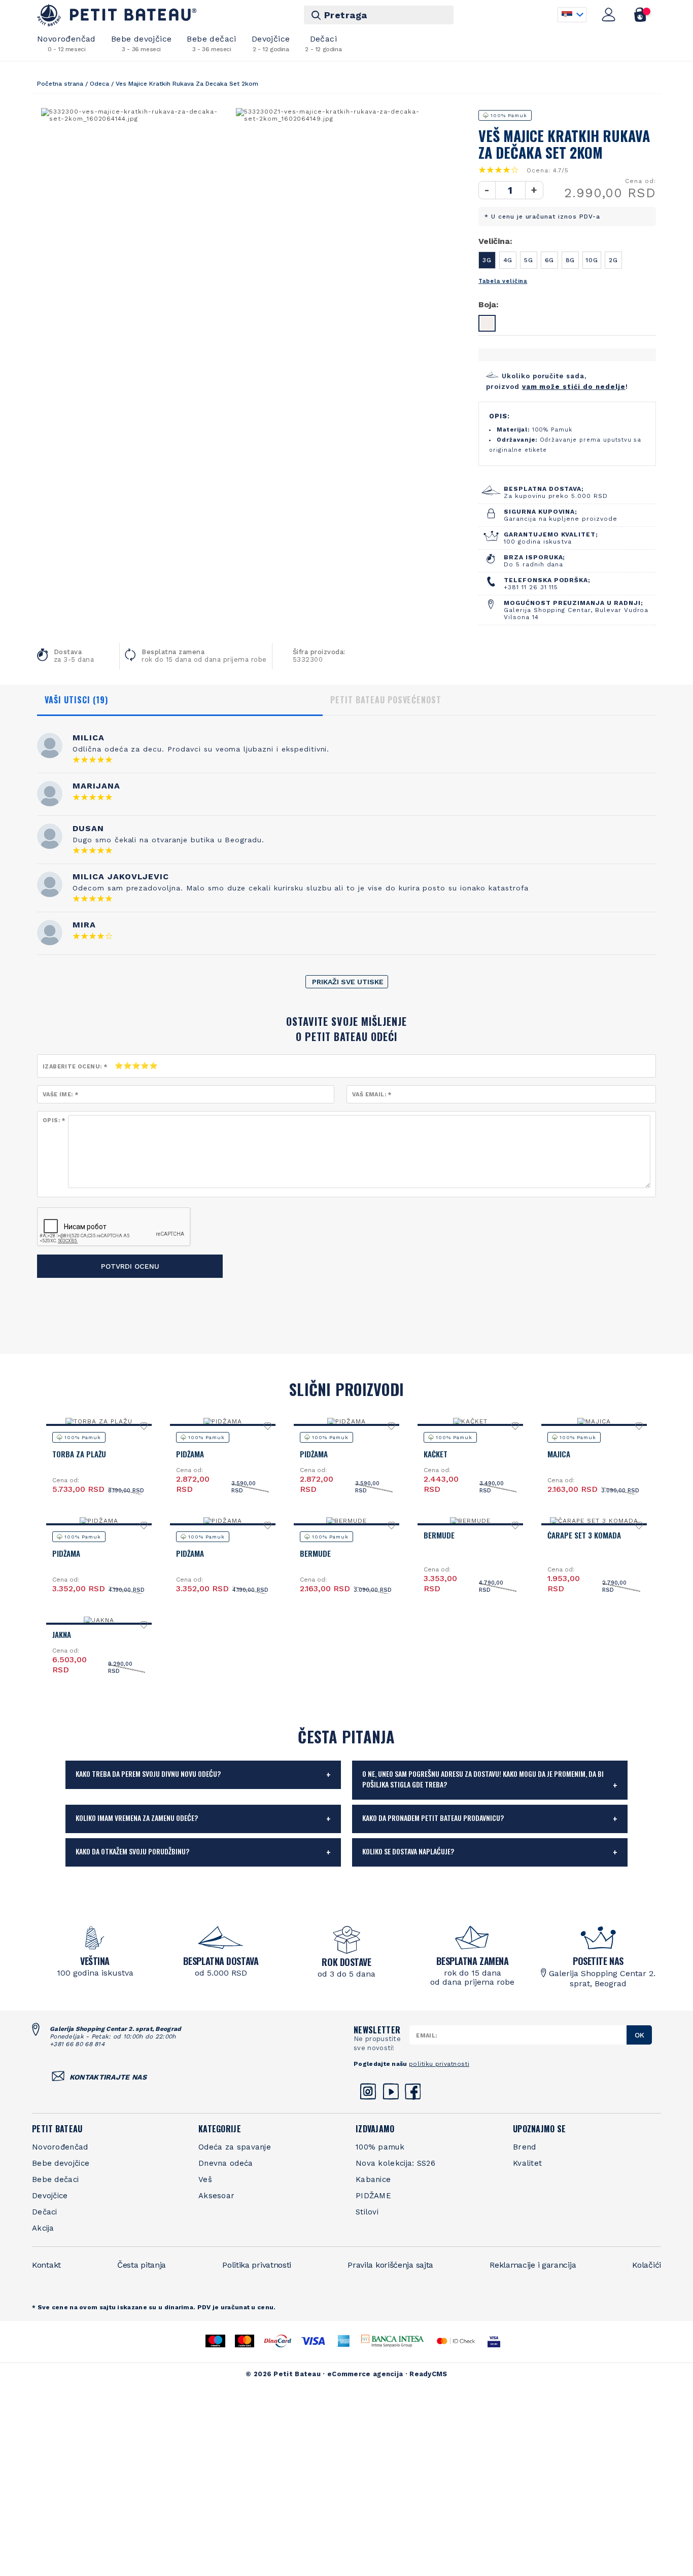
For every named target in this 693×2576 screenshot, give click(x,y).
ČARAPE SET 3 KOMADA (584, 1535)
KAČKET (436, 1454)
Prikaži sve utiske (348, 982)
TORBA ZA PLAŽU (79, 1454)
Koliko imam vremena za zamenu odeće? (137, 1818)
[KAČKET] (470, 1421)
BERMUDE (315, 1553)
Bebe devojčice (142, 43)
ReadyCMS (428, 2374)
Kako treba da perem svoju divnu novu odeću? (148, 1774)
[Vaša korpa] (640, 15)
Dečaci (323, 43)
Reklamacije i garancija (533, 2265)
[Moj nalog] (609, 15)
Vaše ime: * (60, 1095)
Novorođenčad (66, 43)
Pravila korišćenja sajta (390, 2265)
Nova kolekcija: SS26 (395, 2163)
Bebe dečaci (211, 43)
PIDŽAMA (190, 1454)
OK (639, 2035)
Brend (525, 2147)
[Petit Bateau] (117, 15)
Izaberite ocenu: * (75, 1067)
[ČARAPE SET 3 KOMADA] (594, 1521)
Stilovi (367, 2212)
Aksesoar (216, 2196)
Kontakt (46, 2265)
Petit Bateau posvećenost (386, 700)
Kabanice (373, 2179)
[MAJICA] (594, 1421)
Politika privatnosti (257, 2265)
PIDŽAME (373, 2196)
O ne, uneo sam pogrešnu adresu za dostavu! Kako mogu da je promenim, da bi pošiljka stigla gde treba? (483, 1779)
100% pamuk (380, 2147)
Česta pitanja (142, 2265)
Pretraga (346, 15)
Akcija (43, 2228)
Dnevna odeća (226, 2163)
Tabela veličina (503, 281)
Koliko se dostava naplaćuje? (408, 1851)
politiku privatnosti (439, 2064)
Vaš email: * (372, 1095)
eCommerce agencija (365, 2374)
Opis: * (54, 1120)
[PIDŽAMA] (223, 1421)
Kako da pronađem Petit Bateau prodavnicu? (433, 1818)
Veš (205, 2179)
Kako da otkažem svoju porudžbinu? (132, 1851)
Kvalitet (527, 2163)
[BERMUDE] (346, 1521)
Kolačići (647, 2265)
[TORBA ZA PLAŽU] (99, 1421)
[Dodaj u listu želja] (144, 1429)
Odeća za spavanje (235, 2147)
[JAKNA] (99, 1620)
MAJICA (559, 1454)
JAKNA (62, 1634)
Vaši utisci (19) (76, 700)
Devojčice (271, 43)
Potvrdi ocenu (130, 1266)
